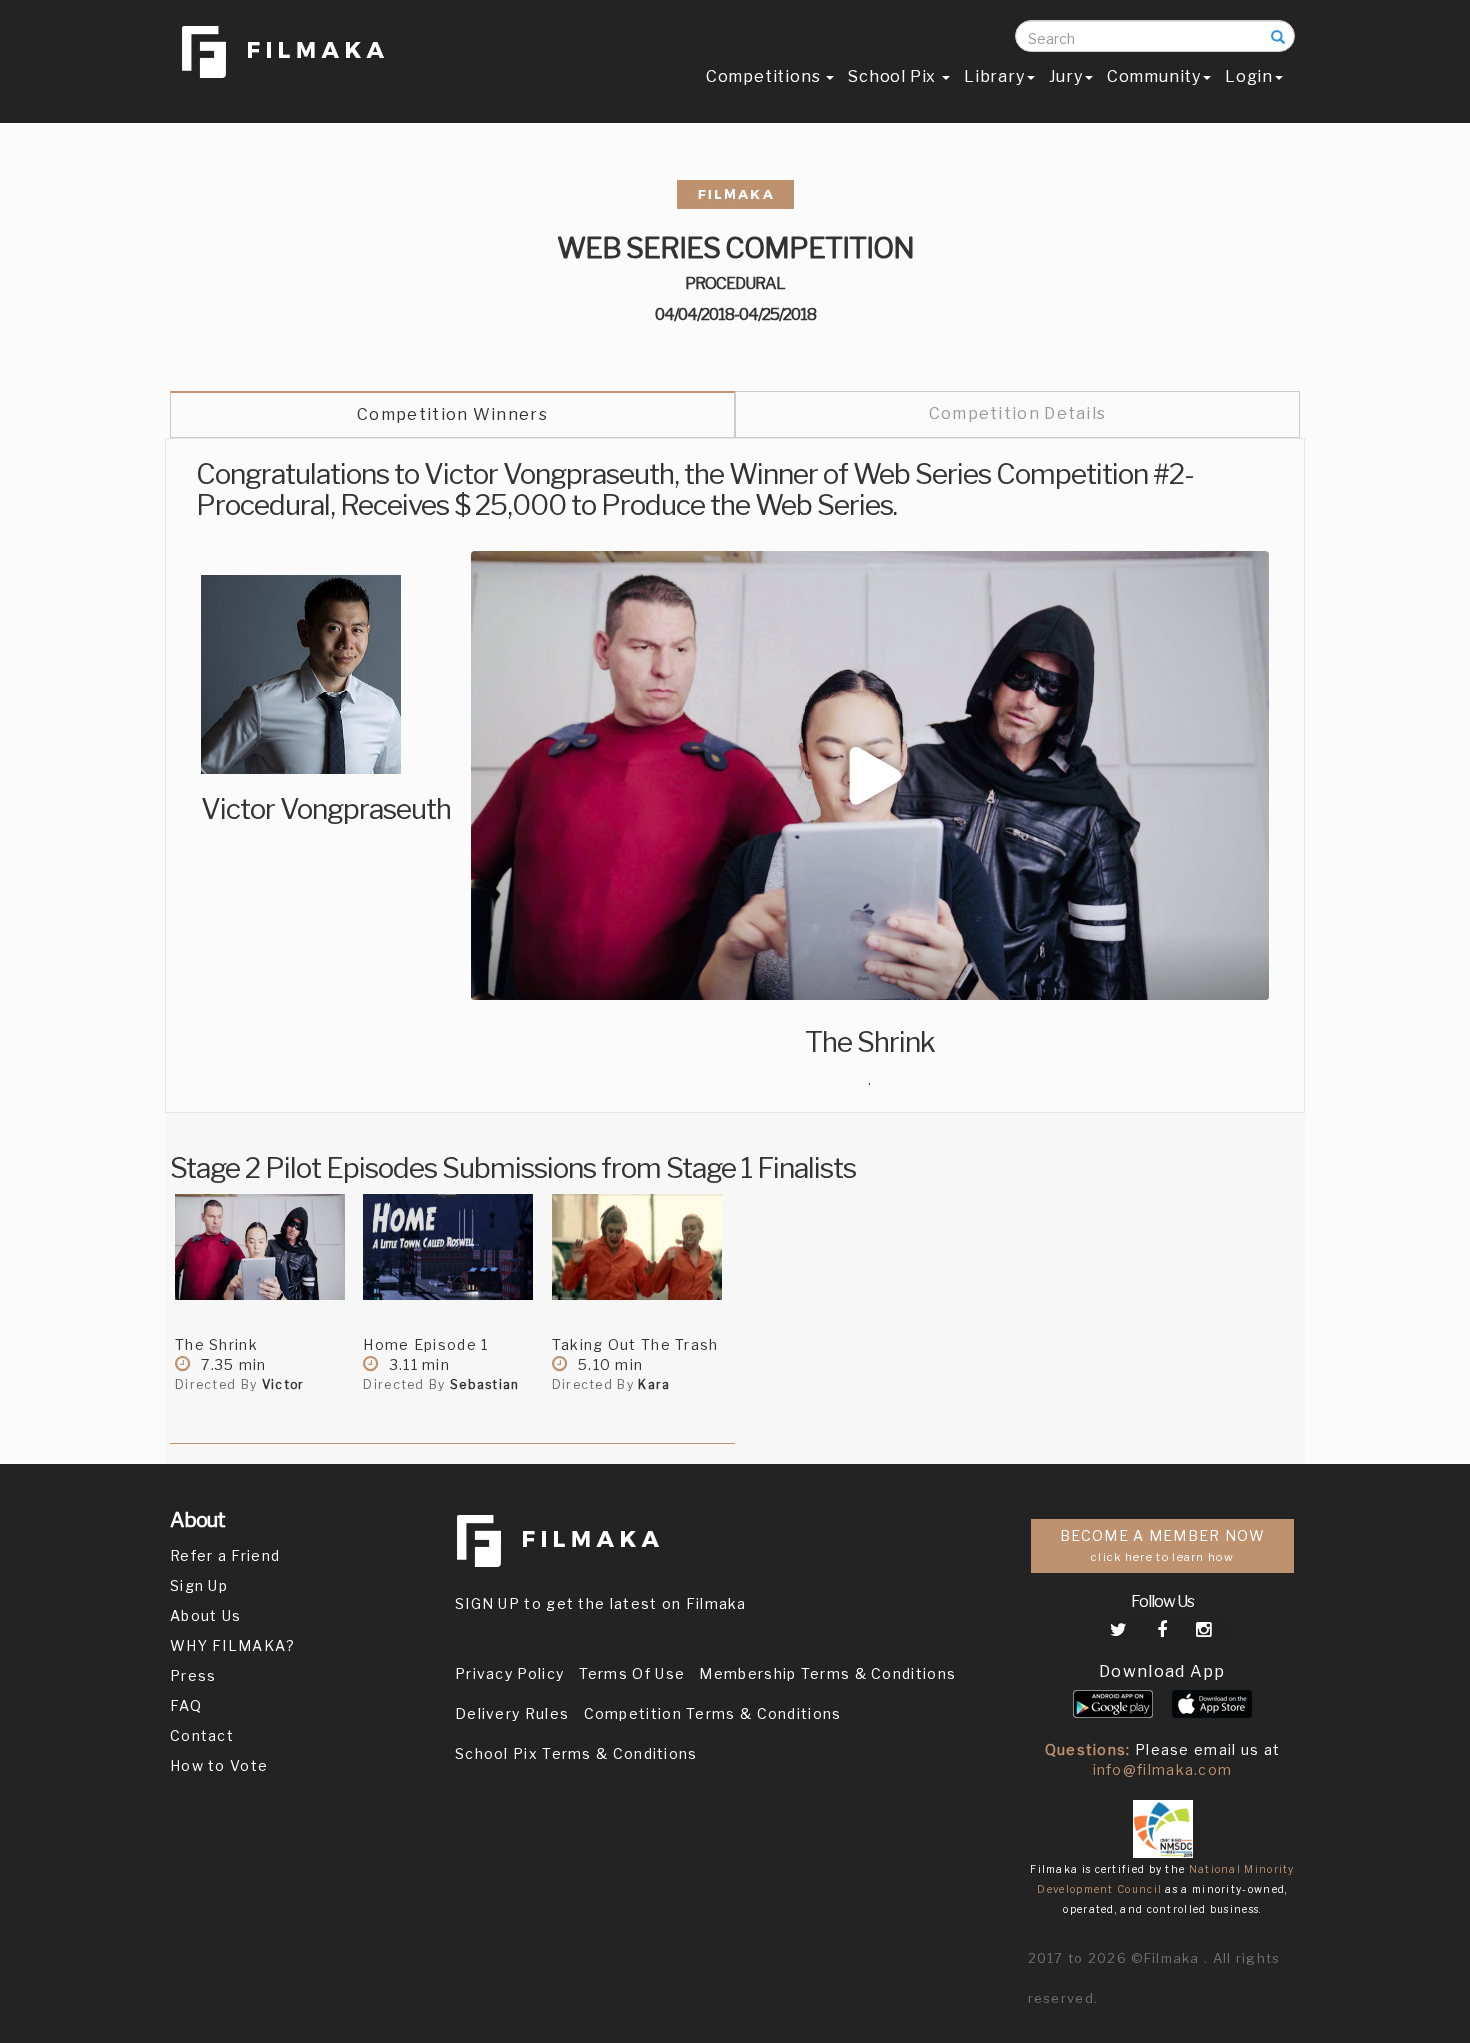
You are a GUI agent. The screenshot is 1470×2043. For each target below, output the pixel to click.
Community (1154, 76)
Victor (283, 1384)
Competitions (765, 76)
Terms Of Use (632, 1673)
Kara (654, 1384)
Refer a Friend (225, 1555)
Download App (1162, 1671)
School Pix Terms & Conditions (576, 1753)
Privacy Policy (509, 1673)
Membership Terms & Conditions (827, 1673)
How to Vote (219, 1765)
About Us (205, 1615)
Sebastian (485, 1384)
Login (1249, 76)
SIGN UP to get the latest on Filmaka (601, 1603)
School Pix (894, 76)
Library (994, 76)
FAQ (186, 1705)
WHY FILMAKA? (233, 1645)
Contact (202, 1735)
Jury (1066, 76)
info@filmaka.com (1163, 1769)
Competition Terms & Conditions (713, 1713)
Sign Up (199, 1585)
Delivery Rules (512, 1713)
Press (193, 1675)
